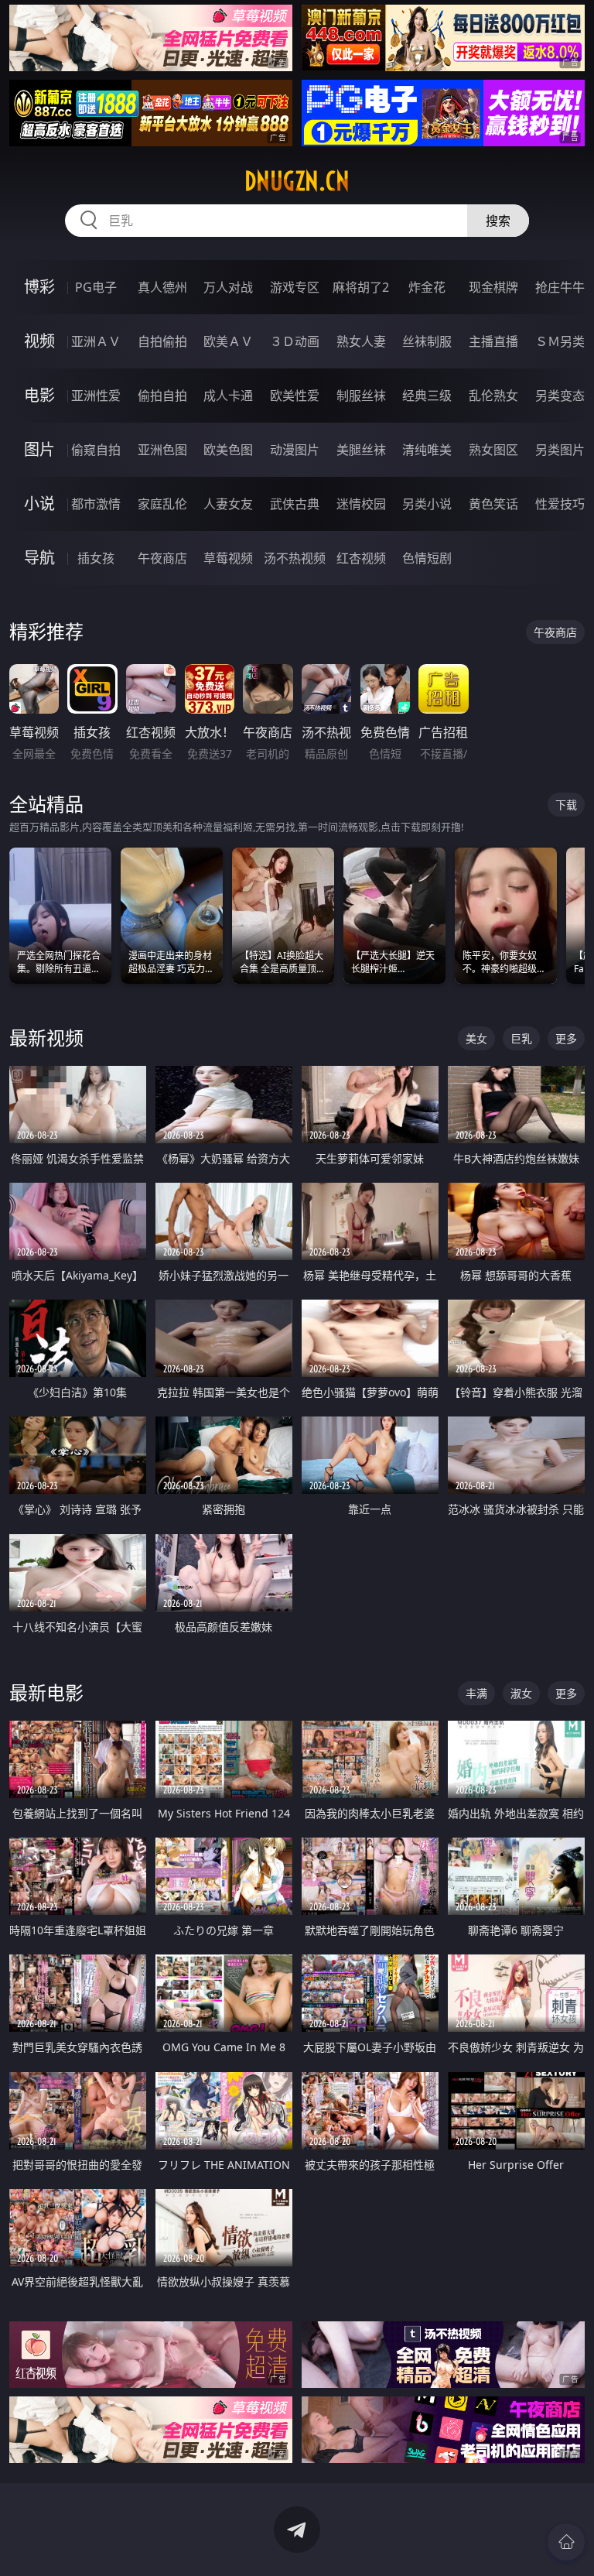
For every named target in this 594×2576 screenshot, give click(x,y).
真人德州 (162, 287)
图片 (39, 449)
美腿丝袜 (361, 450)
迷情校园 (361, 504)
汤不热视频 (295, 558)
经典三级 (427, 396)
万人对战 (228, 287)
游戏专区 (295, 287)
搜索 (498, 221)
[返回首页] (566, 2542)
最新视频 (46, 1038)
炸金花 (427, 287)
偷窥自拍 (96, 450)
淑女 (521, 1693)
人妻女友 (228, 504)
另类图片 (560, 450)
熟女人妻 (361, 341)
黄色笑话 (493, 504)
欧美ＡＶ (228, 341)
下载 (566, 805)
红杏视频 (361, 558)
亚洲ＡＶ (96, 341)
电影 (39, 395)
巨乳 (521, 1038)
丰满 (476, 1693)
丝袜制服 (427, 341)
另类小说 (427, 504)
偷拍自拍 (162, 396)
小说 (39, 504)
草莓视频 (228, 558)
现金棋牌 (493, 287)
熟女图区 (493, 450)
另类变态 (560, 396)
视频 (39, 341)
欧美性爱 (295, 396)
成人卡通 (228, 396)
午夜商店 (162, 558)
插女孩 (96, 558)
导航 (39, 558)
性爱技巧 (560, 504)
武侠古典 (295, 504)
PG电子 (96, 287)
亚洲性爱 (96, 396)
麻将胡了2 (361, 287)
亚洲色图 (162, 450)
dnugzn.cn (297, 181)
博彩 (39, 287)
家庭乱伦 (162, 504)
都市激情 (96, 504)
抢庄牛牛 (560, 287)
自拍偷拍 (162, 341)
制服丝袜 (361, 396)
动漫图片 (295, 450)
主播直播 (493, 341)
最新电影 (46, 1692)
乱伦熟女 (493, 396)
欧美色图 (228, 450)
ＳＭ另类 (560, 341)
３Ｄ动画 (295, 341)
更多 (566, 1038)
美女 (476, 1038)
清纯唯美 (427, 450)
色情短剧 (427, 558)
